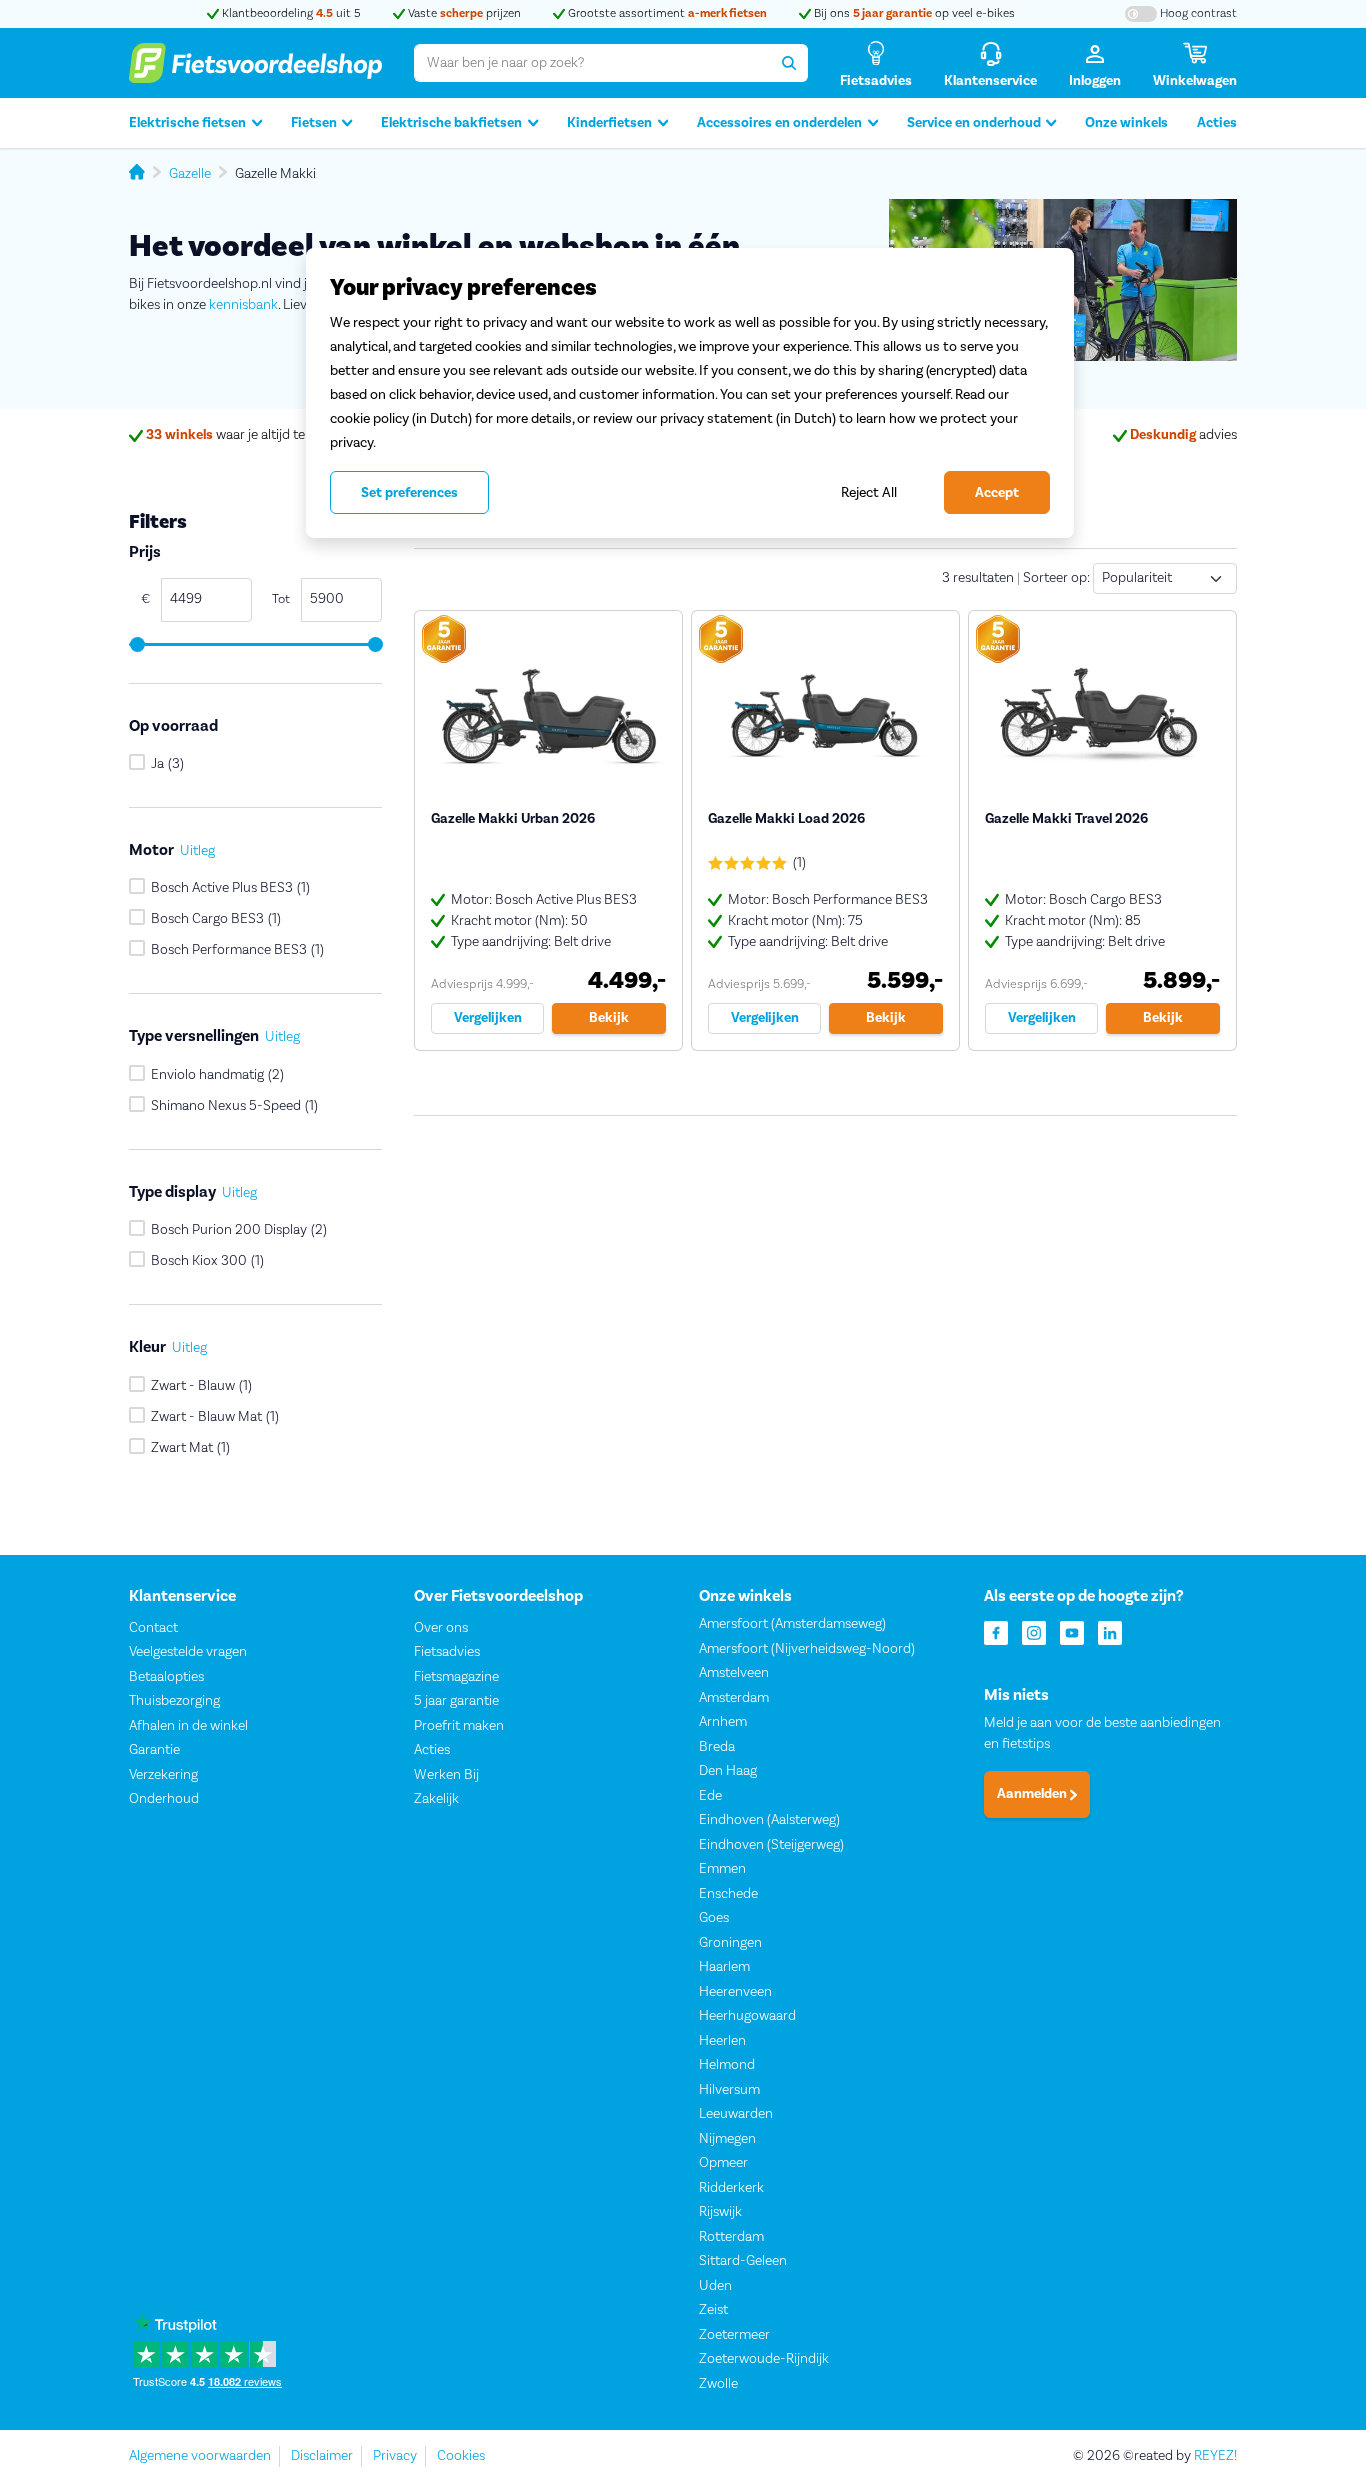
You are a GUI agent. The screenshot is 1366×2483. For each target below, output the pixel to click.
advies (1183, 435)
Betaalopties (166, 1677)
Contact (153, 1628)
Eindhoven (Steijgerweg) (771, 1845)
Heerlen (722, 2041)
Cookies (461, 2456)
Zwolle (718, 2384)
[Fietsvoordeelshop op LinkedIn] (1110, 1631)
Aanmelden (1033, 1794)
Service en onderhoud (974, 123)
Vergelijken (488, 1018)
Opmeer (723, 2163)
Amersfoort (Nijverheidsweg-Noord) (807, 1649)
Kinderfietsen (609, 123)
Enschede (728, 1894)
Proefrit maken (459, 1726)
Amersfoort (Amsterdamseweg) (792, 1624)
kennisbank (243, 305)
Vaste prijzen (463, 13)
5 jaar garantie (456, 1701)
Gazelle (190, 174)
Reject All (869, 492)
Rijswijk (720, 2212)
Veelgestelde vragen (188, 1652)
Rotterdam (731, 2237)
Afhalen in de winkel (188, 1726)
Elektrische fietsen (187, 123)
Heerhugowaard (747, 2016)
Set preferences (409, 493)
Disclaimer (322, 2456)
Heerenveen (735, 1992)
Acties (1217, 123)
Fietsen (314, 123)
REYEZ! (1215, 2456)
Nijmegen (727, 2139)
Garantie (154, 1750)
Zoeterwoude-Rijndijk (764, 2359)
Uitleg (197, 851)
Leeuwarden (736, 2114)
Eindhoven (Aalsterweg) (769, 1820)
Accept (997, 493)
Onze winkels (1126, 123)
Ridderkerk (731, 2188)
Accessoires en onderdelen (779, 123)
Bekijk (609, 1018)
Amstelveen (734, 1673)
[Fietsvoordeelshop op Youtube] (1072, 1631)
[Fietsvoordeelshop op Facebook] (996, 1631)
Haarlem (724, 1967)
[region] (690, 393)
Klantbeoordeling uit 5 (290, 13)
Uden (715, 2286)
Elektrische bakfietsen (451, 123)
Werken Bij (446, 1775)
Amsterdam (734, 1698)
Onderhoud (164, 1799)
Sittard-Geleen (743, 2261)
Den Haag (728, 1771)
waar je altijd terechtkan (252, 435)
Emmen (722, 1869)
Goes (714, 1918)
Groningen (730, 1943)
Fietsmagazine (456, 1677)
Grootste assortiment (666, 13)
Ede (710, 1796)
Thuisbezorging (174, 1701)
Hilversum (729, 2090)
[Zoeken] (789, 63)
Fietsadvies (447, 1652)
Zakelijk (436, 1799)
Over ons (441, 1628)
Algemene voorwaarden (200, 2456)
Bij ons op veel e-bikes (913, 13)
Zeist (713, 2310)
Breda (717, 1747)
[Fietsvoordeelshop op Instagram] (1034, 1631)
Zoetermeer (734, 2335)
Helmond (727, 2065)
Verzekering (163, 1775)
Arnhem (723, 1722)
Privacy (395, 2456)
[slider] (136, 644)
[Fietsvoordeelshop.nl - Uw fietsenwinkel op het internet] (255, 63)
